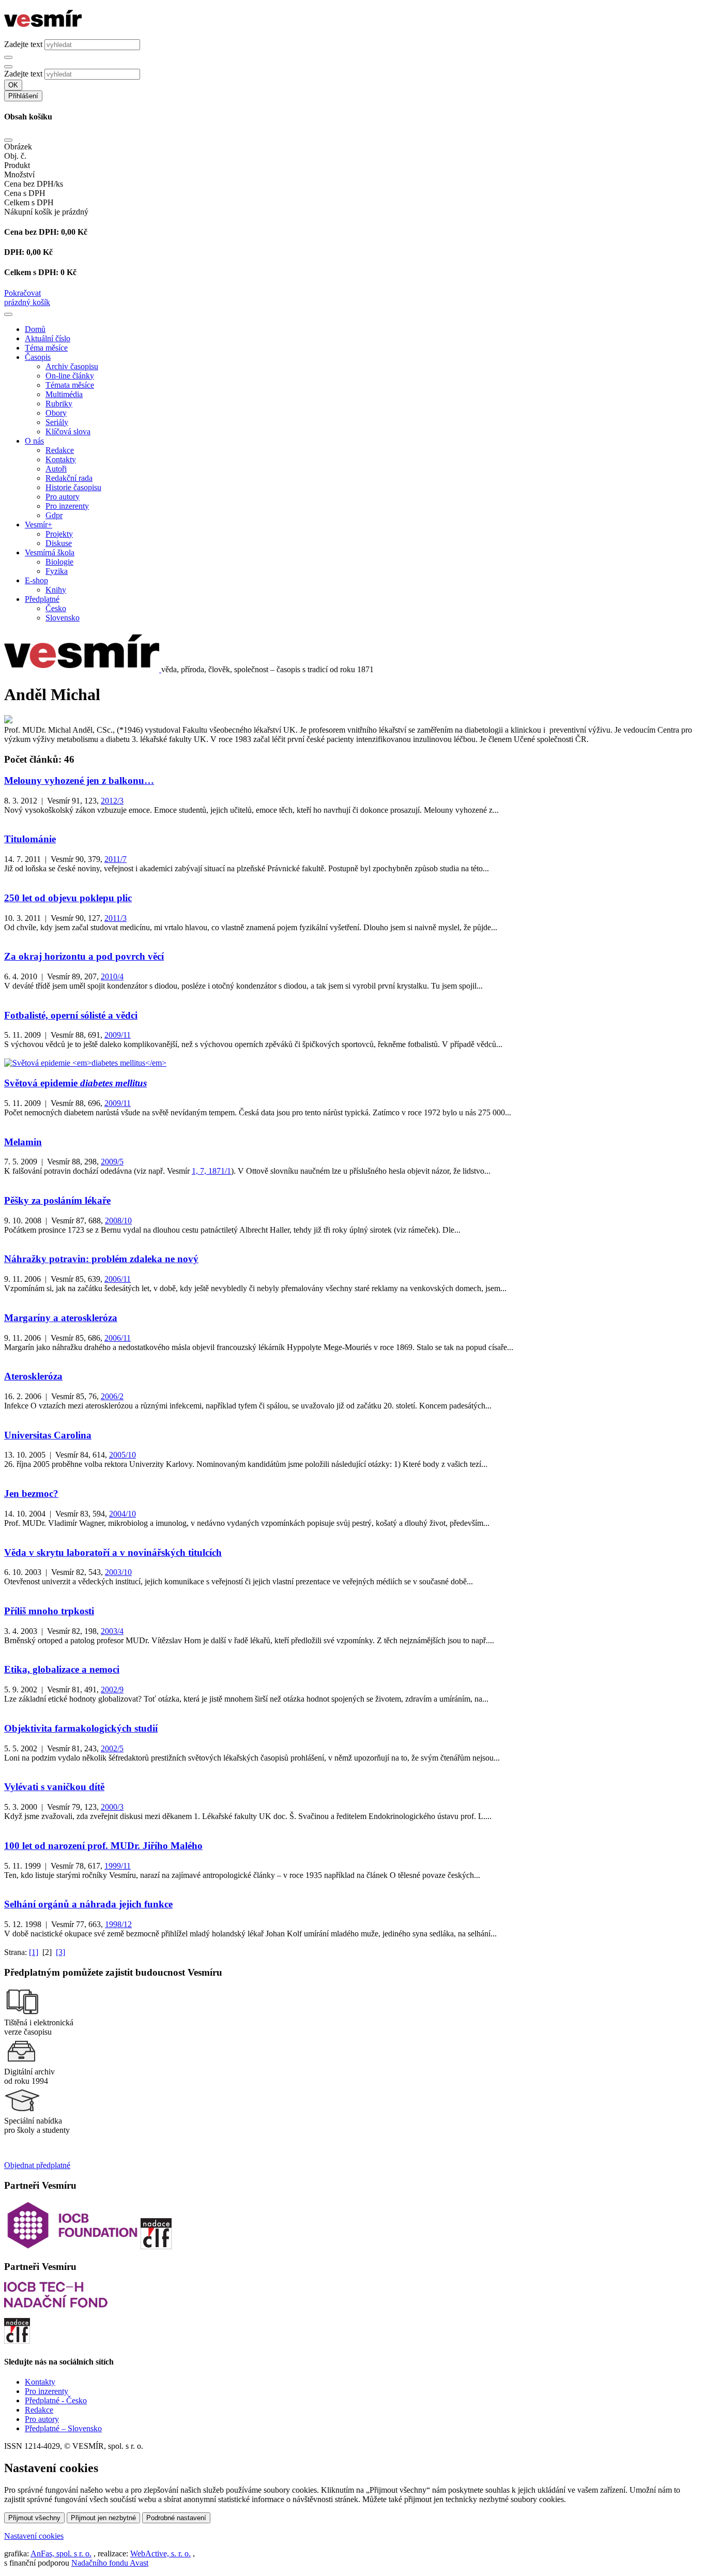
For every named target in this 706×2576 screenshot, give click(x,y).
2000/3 (112, 1807)
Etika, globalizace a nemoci (62, 1669)
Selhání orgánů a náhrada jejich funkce (88, 1904)
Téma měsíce (46, 348)
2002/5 (112, 1748)
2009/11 (118, 1035)
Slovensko (63, 618)
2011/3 (116, 918)
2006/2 (112, 1396)
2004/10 (122, 1514)
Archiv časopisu (72, 366)
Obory (56, 413)
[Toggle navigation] (8, 314)
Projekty (59, 534)
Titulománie (30, 839)
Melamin (23, 1142)
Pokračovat (22, 293)
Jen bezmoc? (31, 1494)
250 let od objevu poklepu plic (68, 898)
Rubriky (59, 404)
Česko (56, 608)
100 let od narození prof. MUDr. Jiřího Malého (103, 1846)
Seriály (57, 422)
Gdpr (54, 515)
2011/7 (116, 859)
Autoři (56, 469)
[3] (60, 1952)
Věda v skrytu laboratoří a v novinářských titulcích (113, 1552)
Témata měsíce (70, 385)
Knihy (56, 590)
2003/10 (118, 1572)
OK (13, 85)
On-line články (70, 376)
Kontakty (61, 459)
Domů (35, 329)
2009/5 (112, 1162)
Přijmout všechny (34, 2518)
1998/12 (118, 1924)
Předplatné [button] (42, 599)
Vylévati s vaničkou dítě (54, 1787)
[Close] (8, 140)
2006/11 (118, 1279)
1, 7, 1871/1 (211, 1171)
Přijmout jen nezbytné (103, 2518)
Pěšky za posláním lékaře (57, 1200)
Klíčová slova (68, 431)
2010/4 (112, 976)
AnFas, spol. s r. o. (61, 2554)
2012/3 (112, 801)
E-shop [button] (36, 580)
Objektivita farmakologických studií (81, 1728)
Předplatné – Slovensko (63, 2428)
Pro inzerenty (67, 506)
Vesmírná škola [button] (50, 552)
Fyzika (57, 571)
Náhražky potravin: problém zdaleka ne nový (101, 1259)
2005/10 (122, 1455)
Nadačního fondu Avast (110, 2563)
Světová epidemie (75, 1083)
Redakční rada (69, 478)
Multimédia (64, 394)
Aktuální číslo (48, 338)
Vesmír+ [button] (39, 525)
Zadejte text (23, 44)
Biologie (59, 562)
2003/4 (112, 1631)
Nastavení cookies (34, 2536)
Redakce (60, 450)
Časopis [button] (38, 357)
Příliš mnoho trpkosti (49, 1611)
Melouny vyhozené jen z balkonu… (79, 781)
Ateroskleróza (33, 1376)
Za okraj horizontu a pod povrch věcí (84, 956)
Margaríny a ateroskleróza (61, 1318)
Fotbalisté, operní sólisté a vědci (71, 1015)
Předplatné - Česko (56, 2400)
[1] (34, 1952)
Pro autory (63, 497)
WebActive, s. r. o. (160, 2554)
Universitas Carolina (48, 1435)
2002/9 (112, 1689)
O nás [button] (34, 441)
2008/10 (118, 1221)
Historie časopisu (73, 487)
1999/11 (118, 1866)
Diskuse (59, 543)
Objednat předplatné (37, 2165)
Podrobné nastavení (176, 2518)
